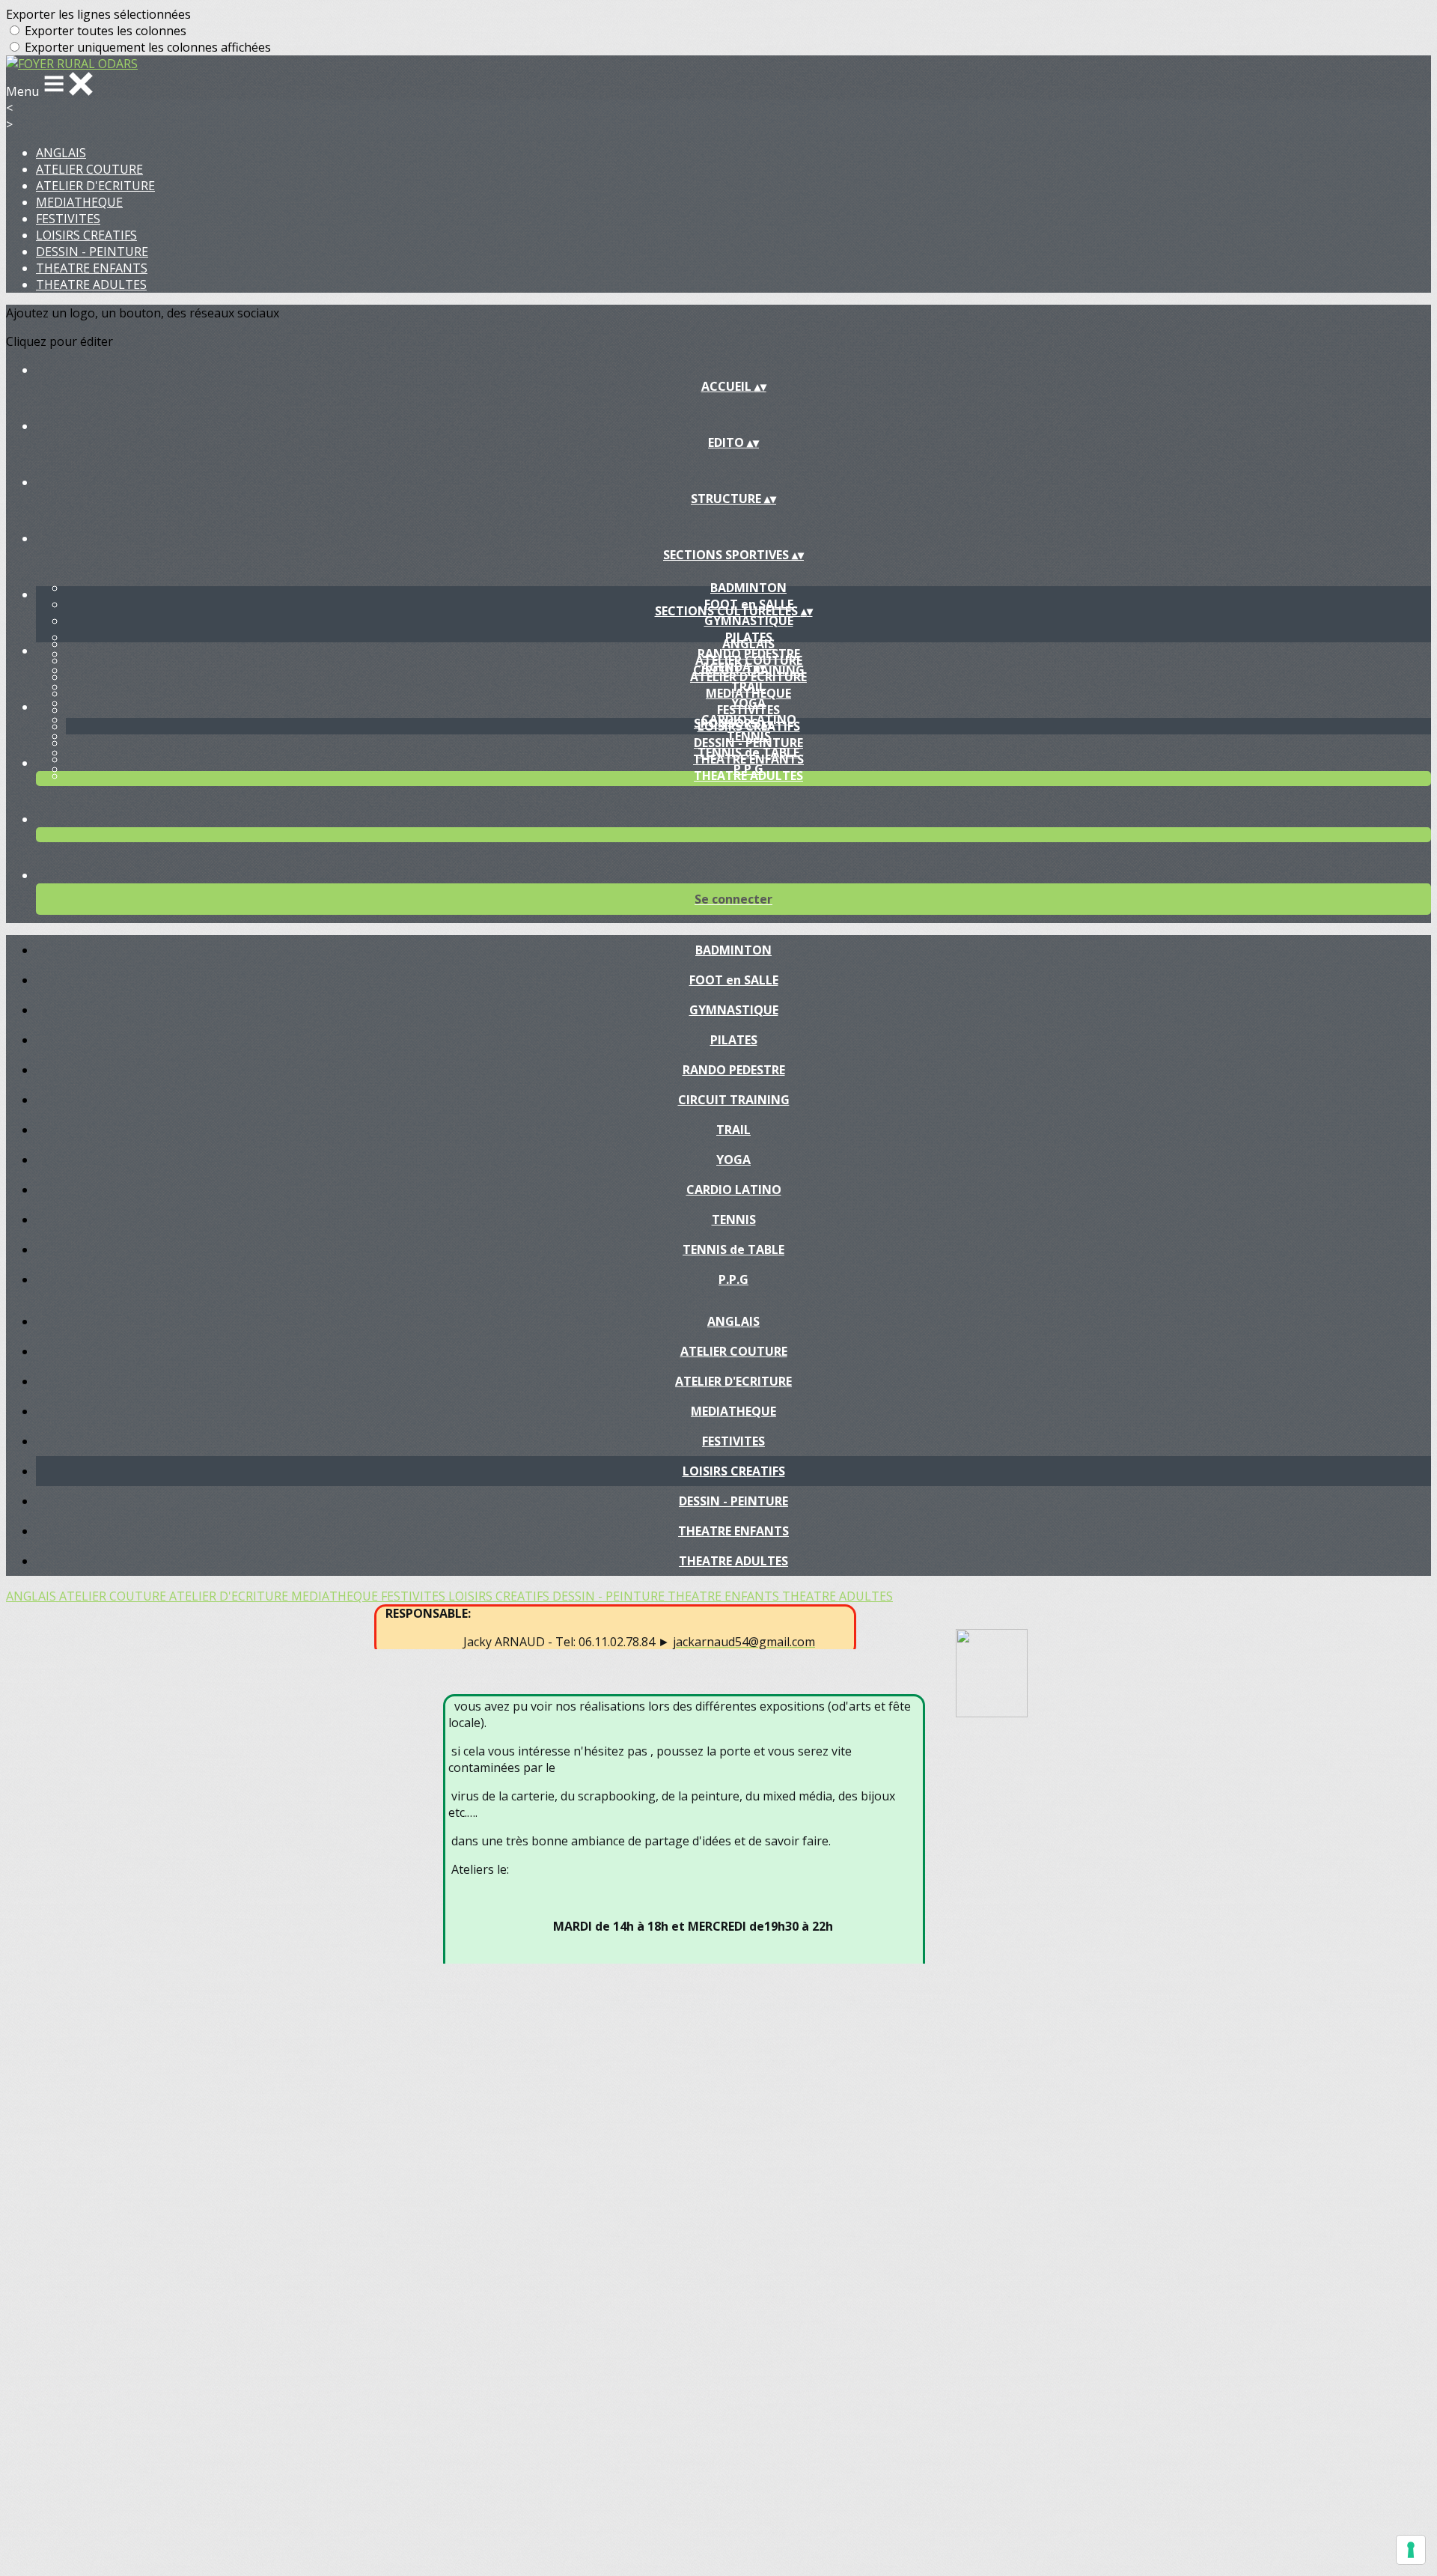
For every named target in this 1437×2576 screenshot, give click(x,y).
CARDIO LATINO (734, 1190)
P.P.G (733, 1279)
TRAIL (733, 1130)
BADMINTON (748, 588)
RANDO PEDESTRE (734, 1070)
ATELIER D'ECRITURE (95, 186)
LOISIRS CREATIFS (86, 235)
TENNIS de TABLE (733, 1249)
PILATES (734, 1040)
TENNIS (734, 1220)
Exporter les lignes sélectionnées (98, 14)
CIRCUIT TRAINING (734, 1100)
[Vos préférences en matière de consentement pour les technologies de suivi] (1411, 2550)
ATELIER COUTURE (89, 169)
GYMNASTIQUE (749, 621)
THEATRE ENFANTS (92, 268)
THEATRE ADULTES (91, 284)
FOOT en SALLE (734, 980)
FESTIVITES (68, 219)
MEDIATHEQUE (79, 202)
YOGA (733, 1160)
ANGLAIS (61, 153)
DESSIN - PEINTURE (92, 252)
